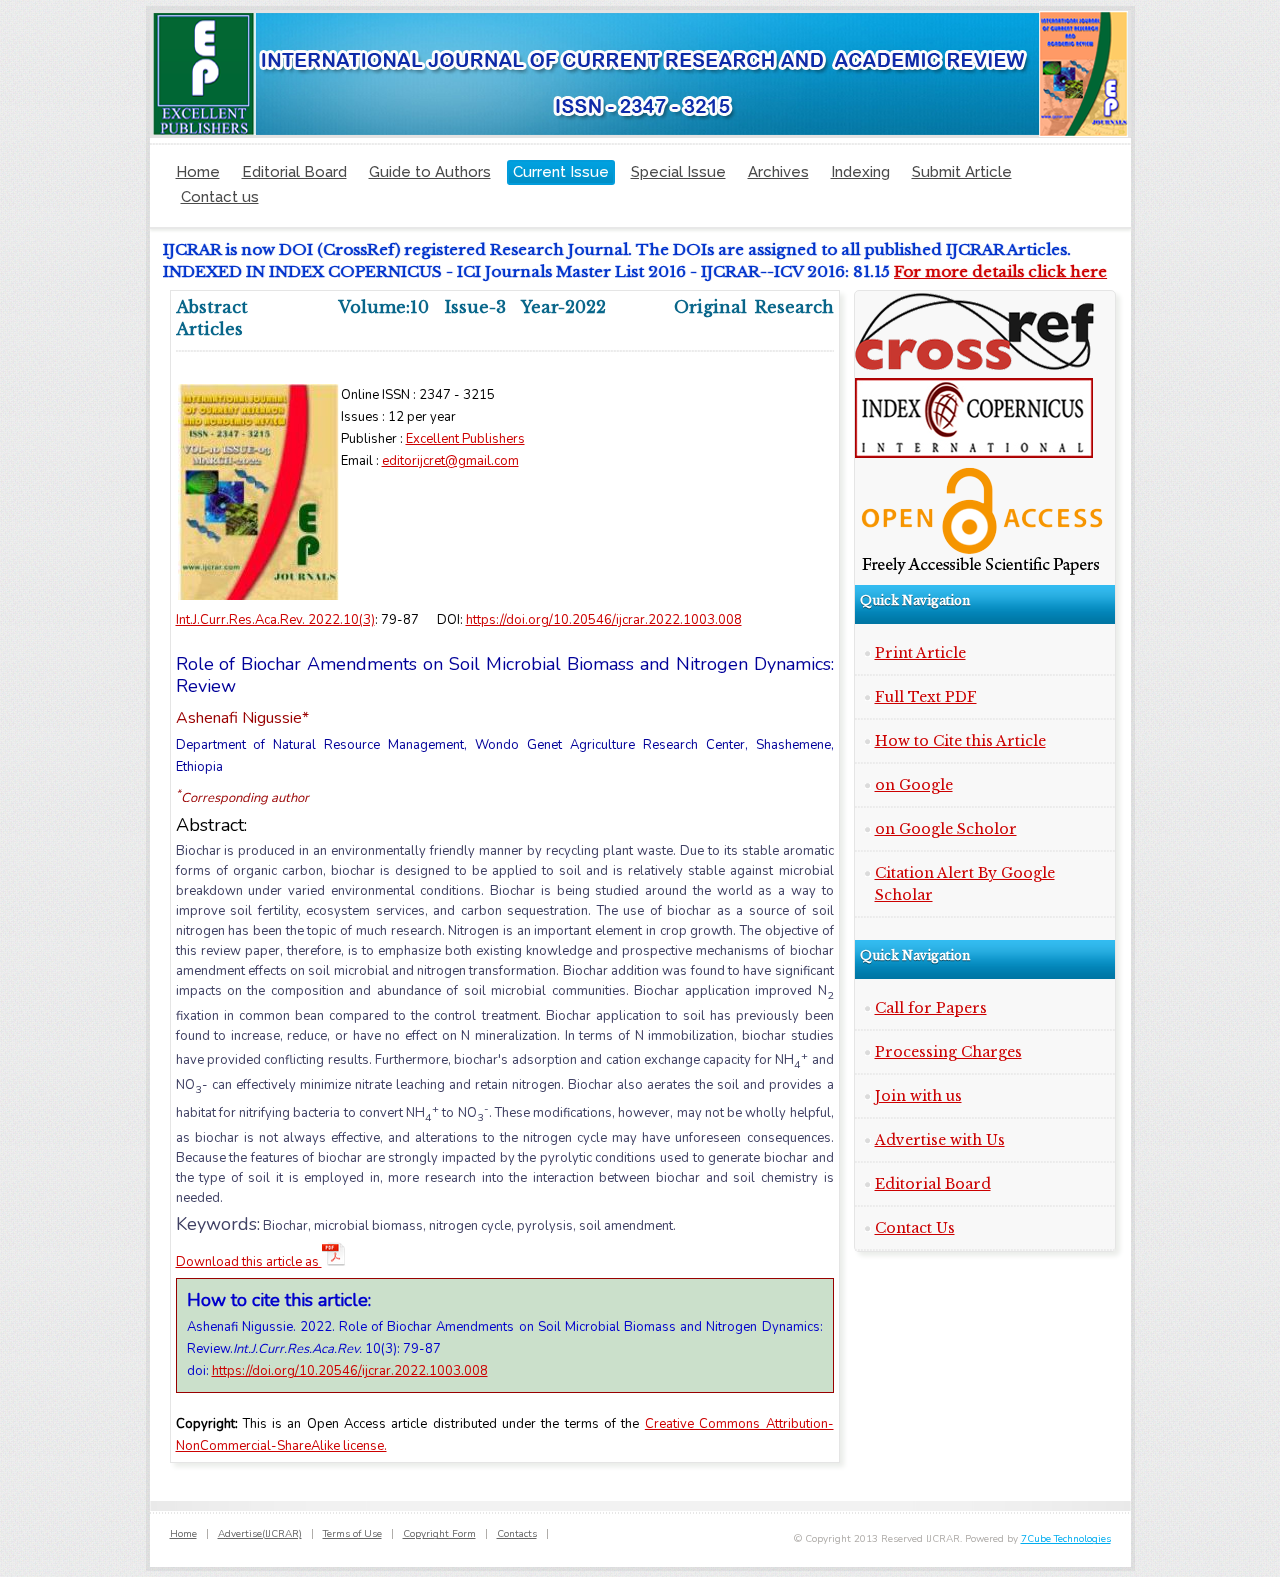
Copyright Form (439, 1534)
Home (198, 172)
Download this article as (249, 1262)
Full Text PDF (926, 697)
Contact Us (915, 1228)
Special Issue (678, 172)
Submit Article (962, 172)
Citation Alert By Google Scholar (965, 884)
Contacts (517, 1534)
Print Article (920, 653)
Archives (778, 172)
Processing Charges (948, 1052)
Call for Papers (931, 1008)
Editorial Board (294, 172)
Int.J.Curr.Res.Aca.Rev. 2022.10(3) (275, 620)
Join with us (918, 1096)
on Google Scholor (946, 829)
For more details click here (987, 271)
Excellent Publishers (465, 439)
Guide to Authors (430, 172)
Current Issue (561, 172)
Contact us (220, 197)
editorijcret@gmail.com (450, 461)
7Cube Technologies (1066, 1539)
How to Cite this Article (960, 741)
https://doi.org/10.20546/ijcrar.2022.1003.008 (604, 620)
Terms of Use (352, 1534)
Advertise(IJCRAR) (260, 1534)
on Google (914, 785)
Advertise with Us (940, 1140)
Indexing (860, 172)
